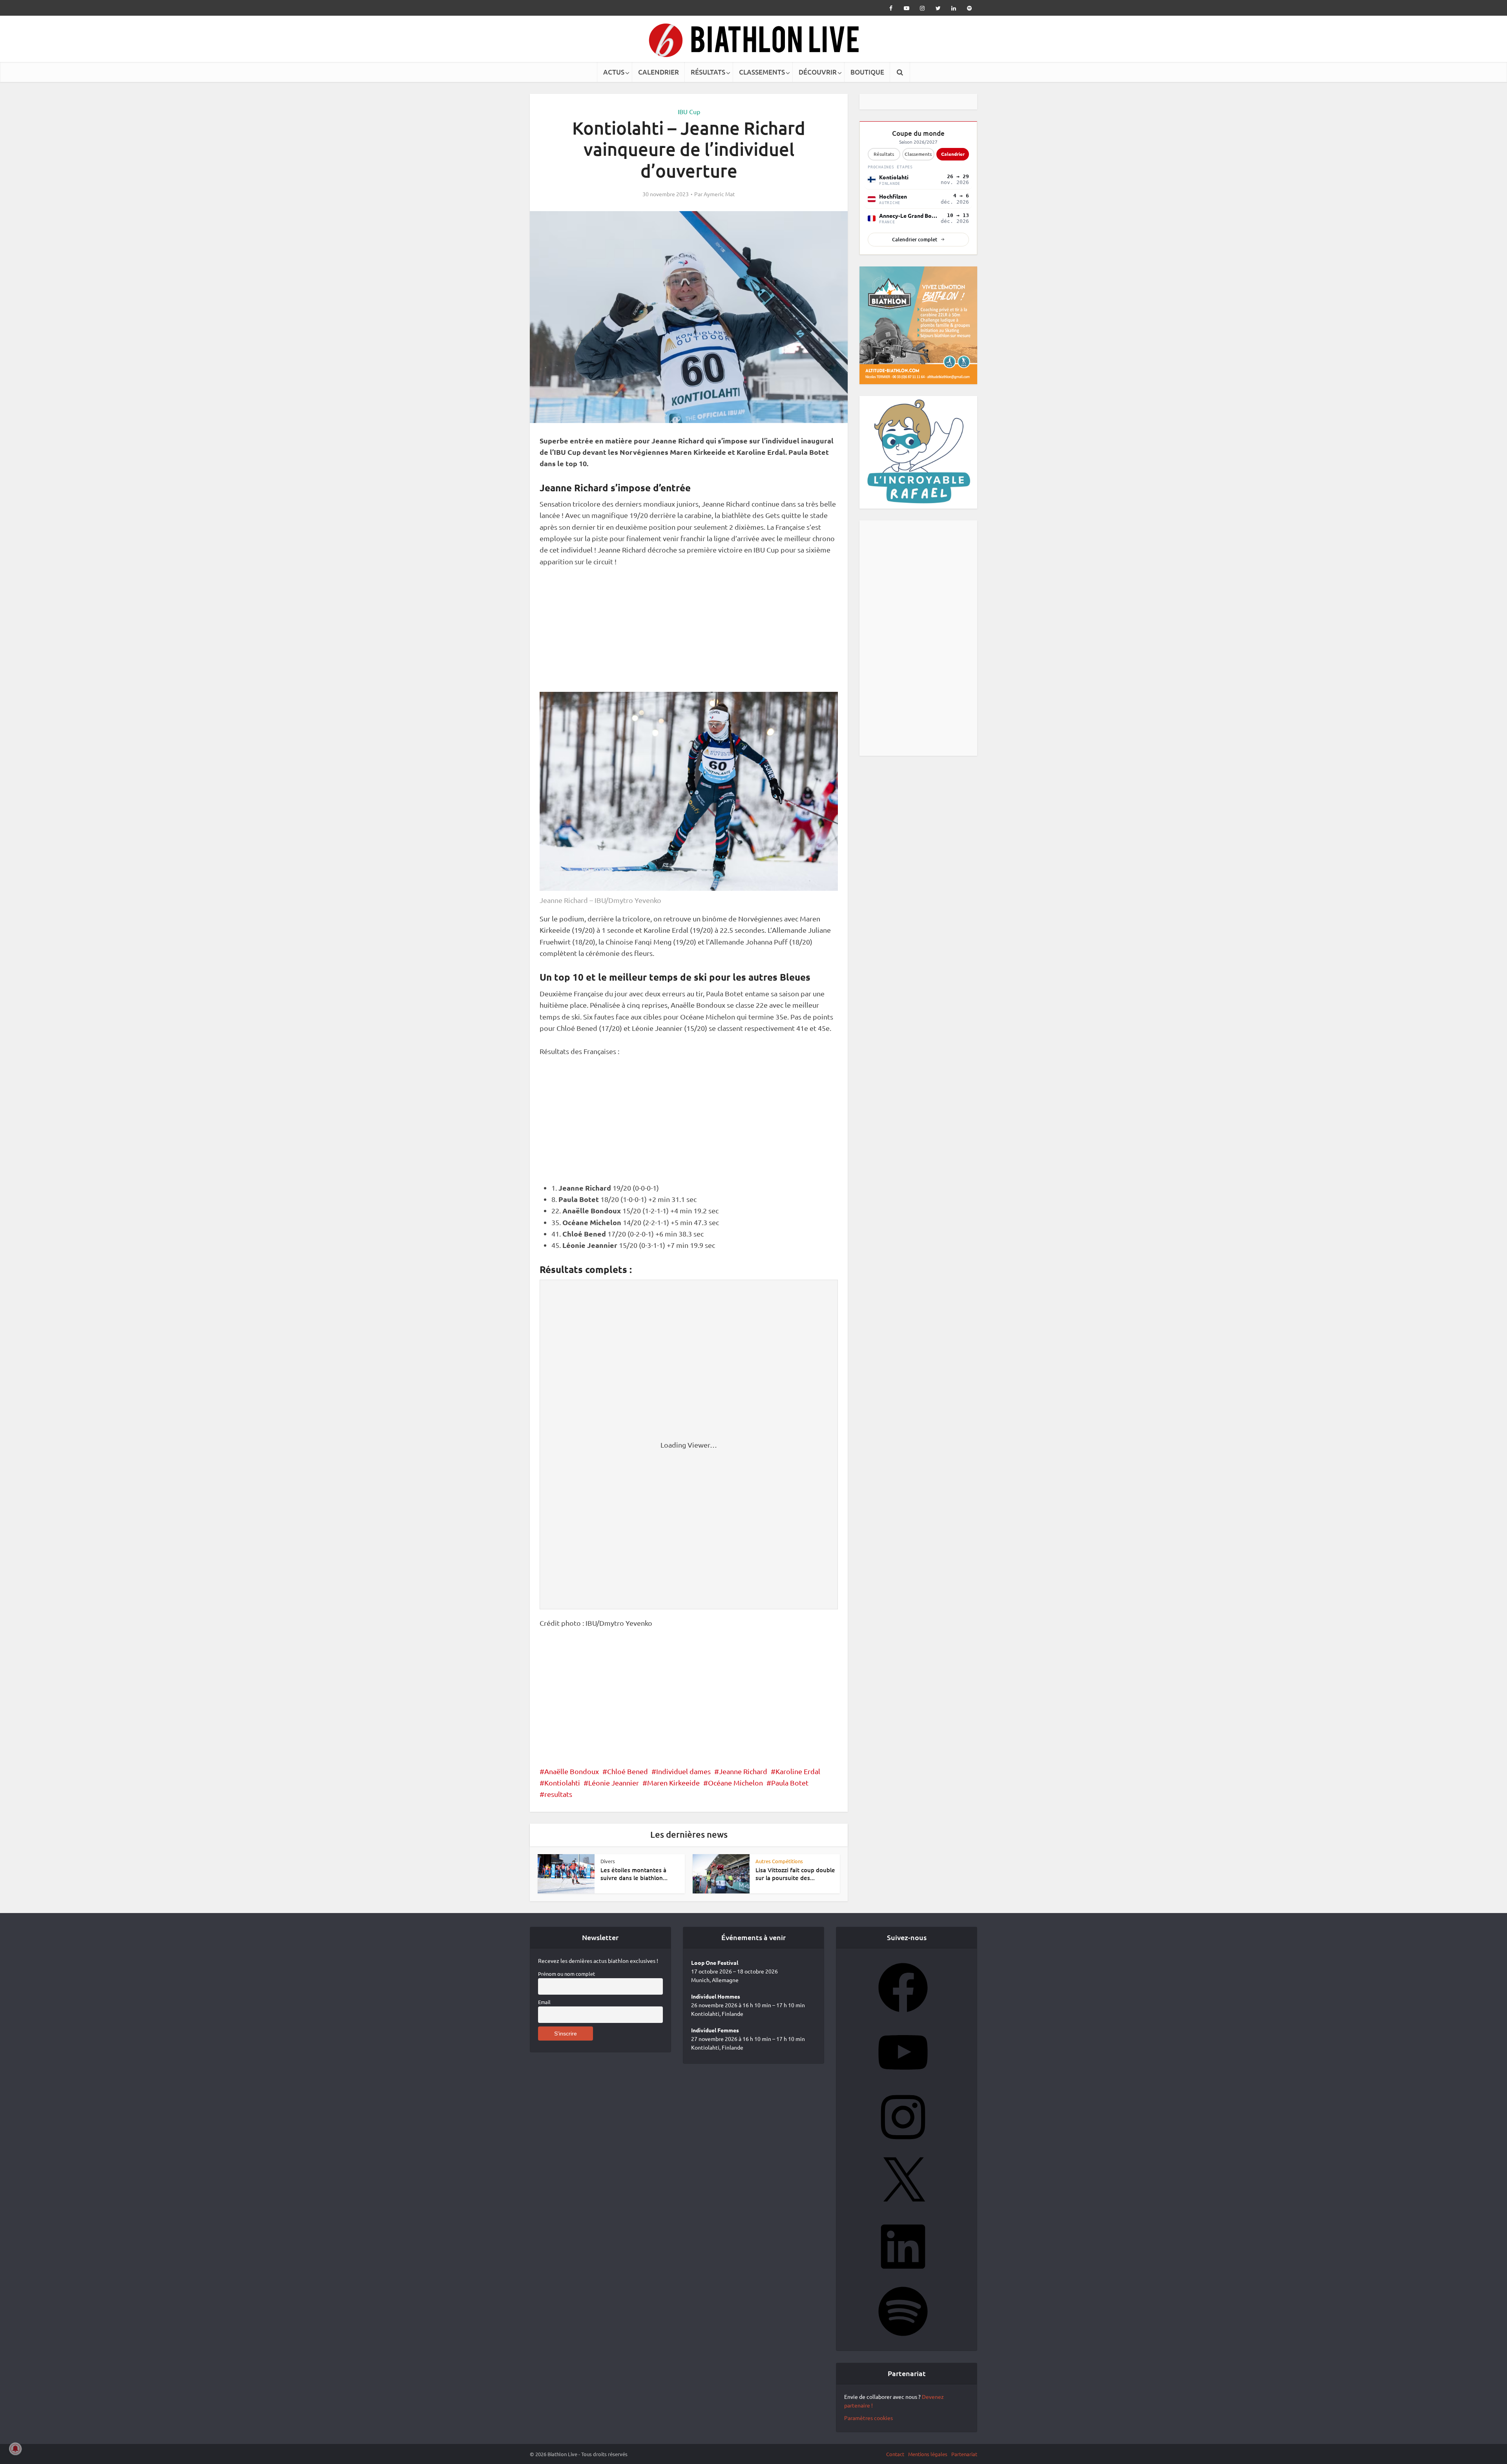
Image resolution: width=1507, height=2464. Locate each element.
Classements (918, 154)
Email (544, 2002)
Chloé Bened (628, 1771)
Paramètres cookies (868, 2418)
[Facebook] (903, 2015)
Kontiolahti (562, 1783)
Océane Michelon (735, 1783)
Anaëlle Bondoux (572, 1771)
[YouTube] (903, 2079)
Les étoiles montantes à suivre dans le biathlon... (634, 1874)
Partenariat (964, 2454)
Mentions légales (928, 2454)
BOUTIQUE (867, 72)
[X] (903, 2209)
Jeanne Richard (743, 1771)
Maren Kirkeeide (673, 1783)
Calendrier (953, 154)
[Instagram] (903, 2144)
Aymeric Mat (719, 194)
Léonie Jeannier (614, 1783)
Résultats (884, 154)
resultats (558, 1794)
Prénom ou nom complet (566, 1974)
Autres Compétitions (779, 1861)
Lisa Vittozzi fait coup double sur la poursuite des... (795, 1874)
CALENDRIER (659, 72)
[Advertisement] (689, 634)
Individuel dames (683, 1771)
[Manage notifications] (15, 2449)
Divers (608, 1861)
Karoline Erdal (798, 1771)
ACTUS (614, 72)
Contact (895, 2454)
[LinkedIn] (903, 2274)
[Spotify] (903, 2338)
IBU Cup (689, 111)
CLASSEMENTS (762, 72)
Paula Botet (790, 1783)
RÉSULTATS (708, 72)
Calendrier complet (915, 239)
